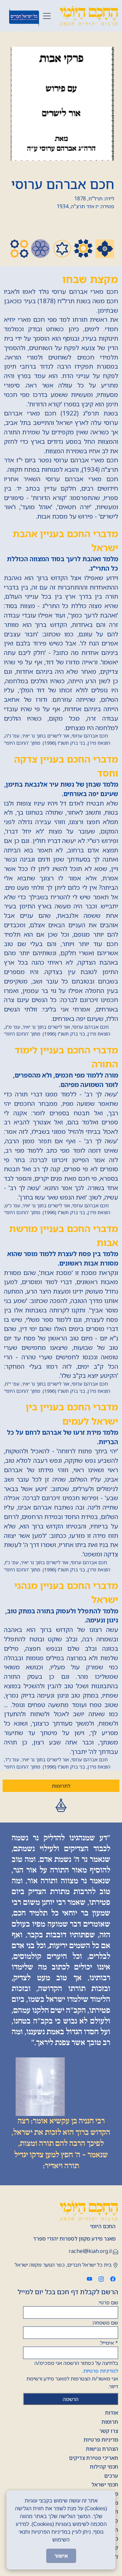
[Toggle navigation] (47, 16)
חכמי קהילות (104, 2467)
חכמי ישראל (105, 2485)
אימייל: (109, 2343)
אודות (112, 2413)
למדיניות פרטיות (101, 2371)
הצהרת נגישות (102, 2449)
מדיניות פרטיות (101, 2440)
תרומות (110, 2422)
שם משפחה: (105, 2323)
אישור (61, 2556)
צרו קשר (109, 2431)
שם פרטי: (108, 2302)
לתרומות (61, 1786)
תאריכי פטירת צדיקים (94, 2458)
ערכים (111, 2476)
